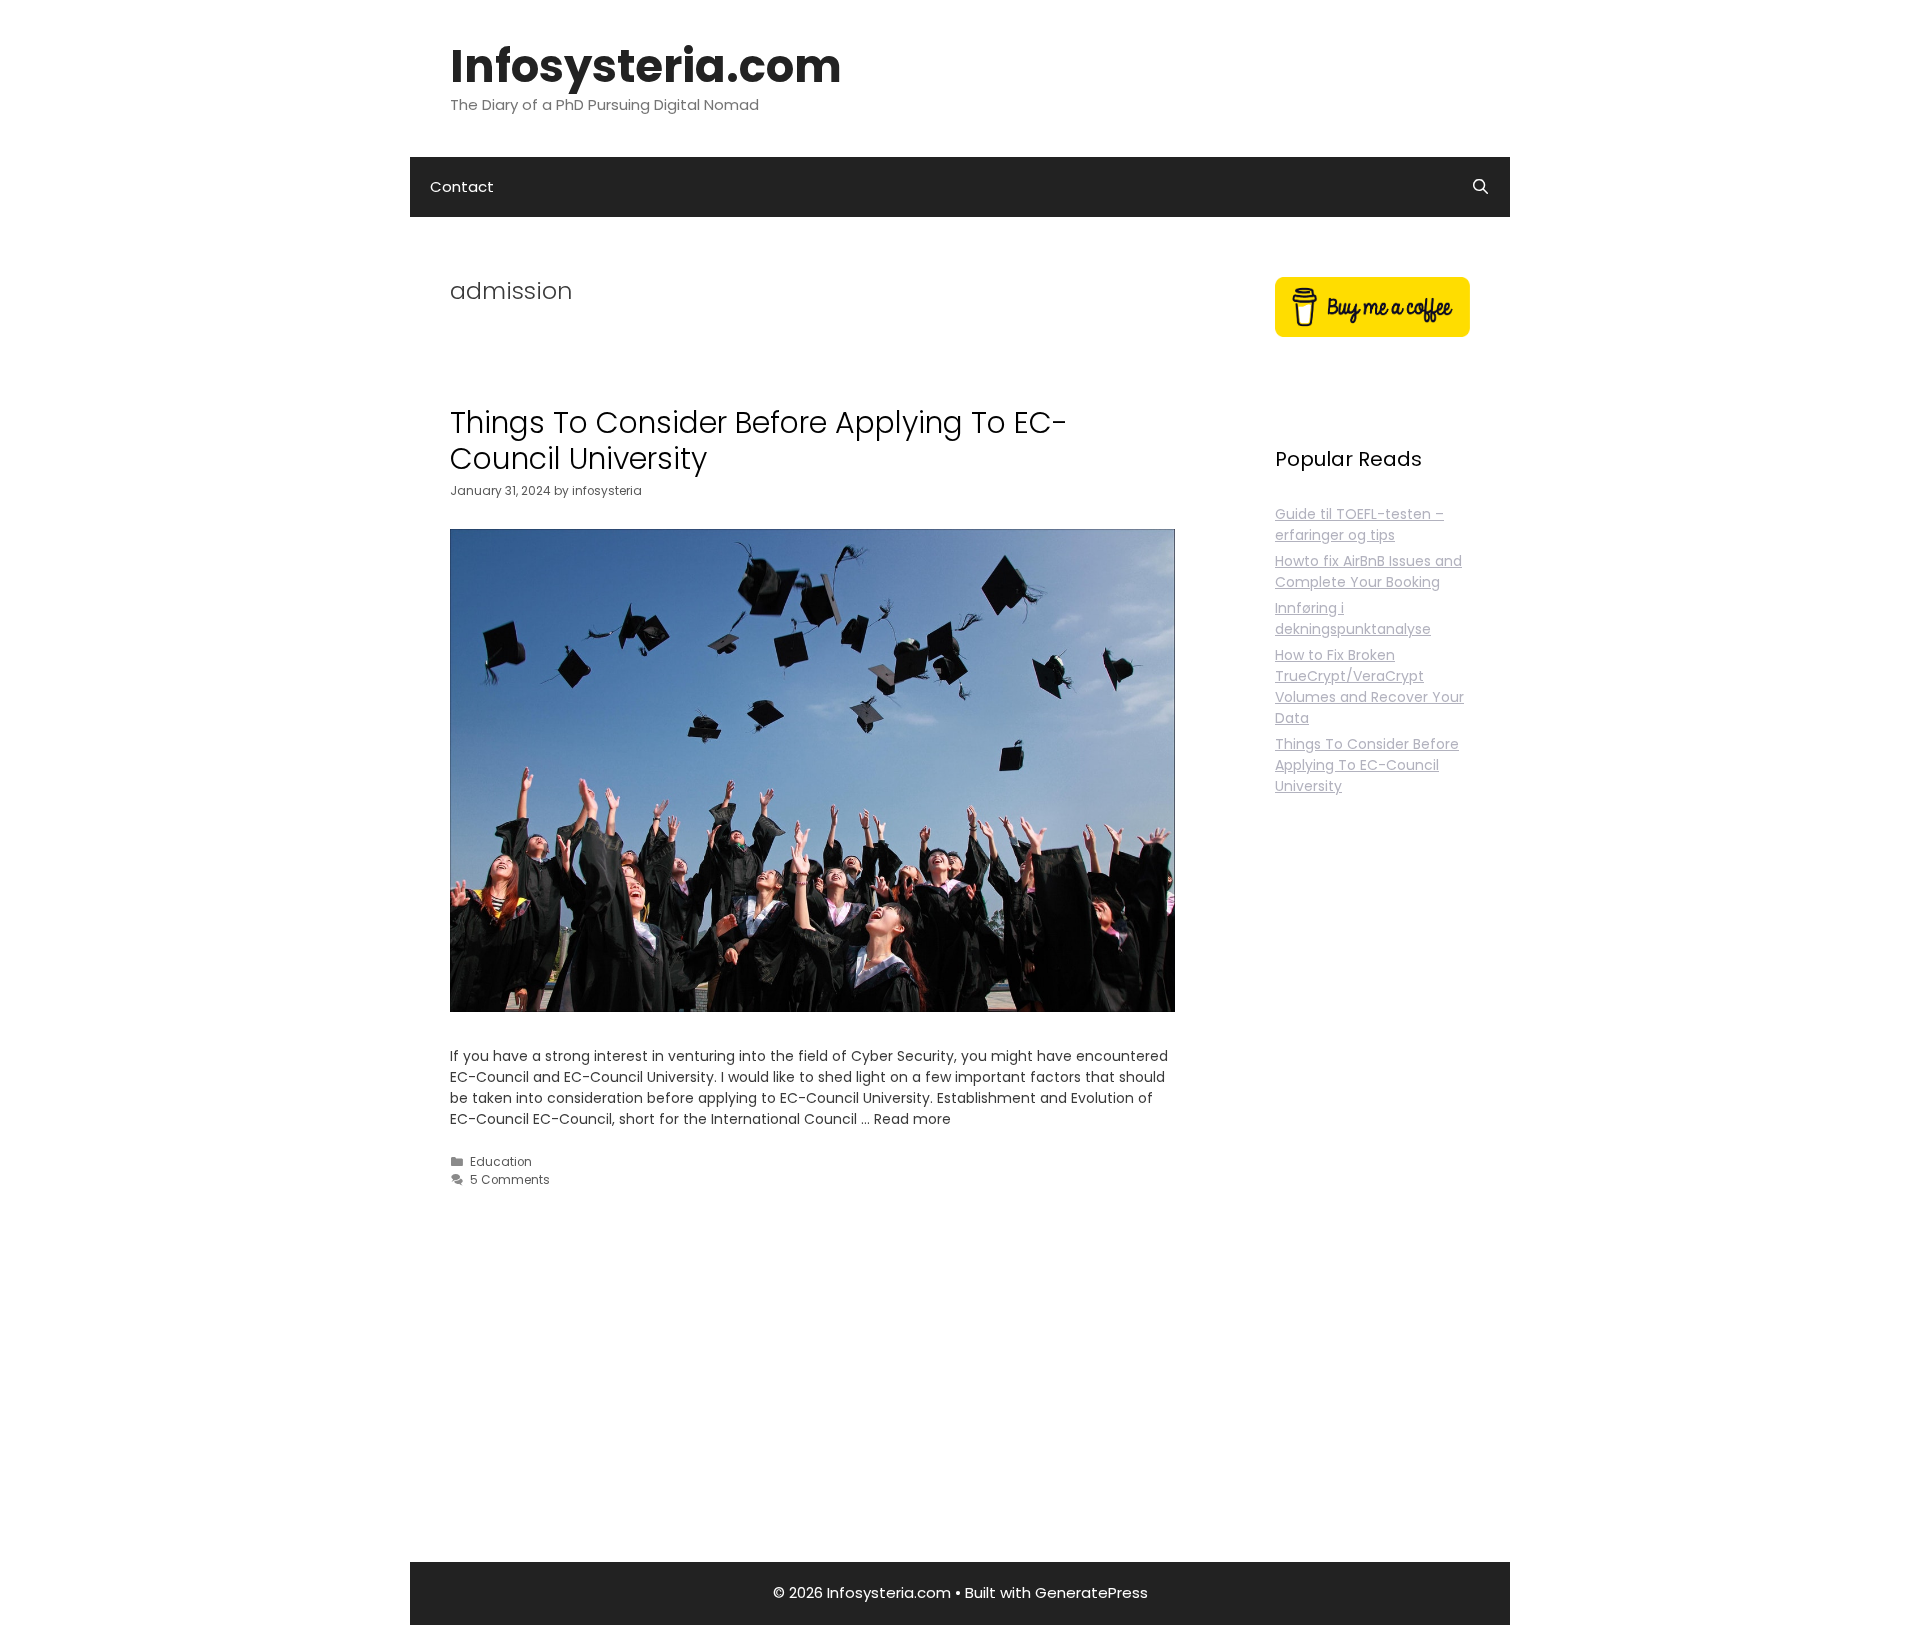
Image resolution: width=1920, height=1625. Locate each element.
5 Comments (510, 1180)
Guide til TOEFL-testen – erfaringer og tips (1359, 524)
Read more (912, 1119)
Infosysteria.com (646, 66)
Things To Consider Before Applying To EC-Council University (759, 440)
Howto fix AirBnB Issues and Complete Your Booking (1368, 571)
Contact (462, 186)
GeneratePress (1091, 1592)
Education (501, 1162)
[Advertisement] (1372, 1202)
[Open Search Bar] (1480, 187)
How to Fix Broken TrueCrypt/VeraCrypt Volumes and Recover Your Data (1369, 686)
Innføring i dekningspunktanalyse (1353, 618)
